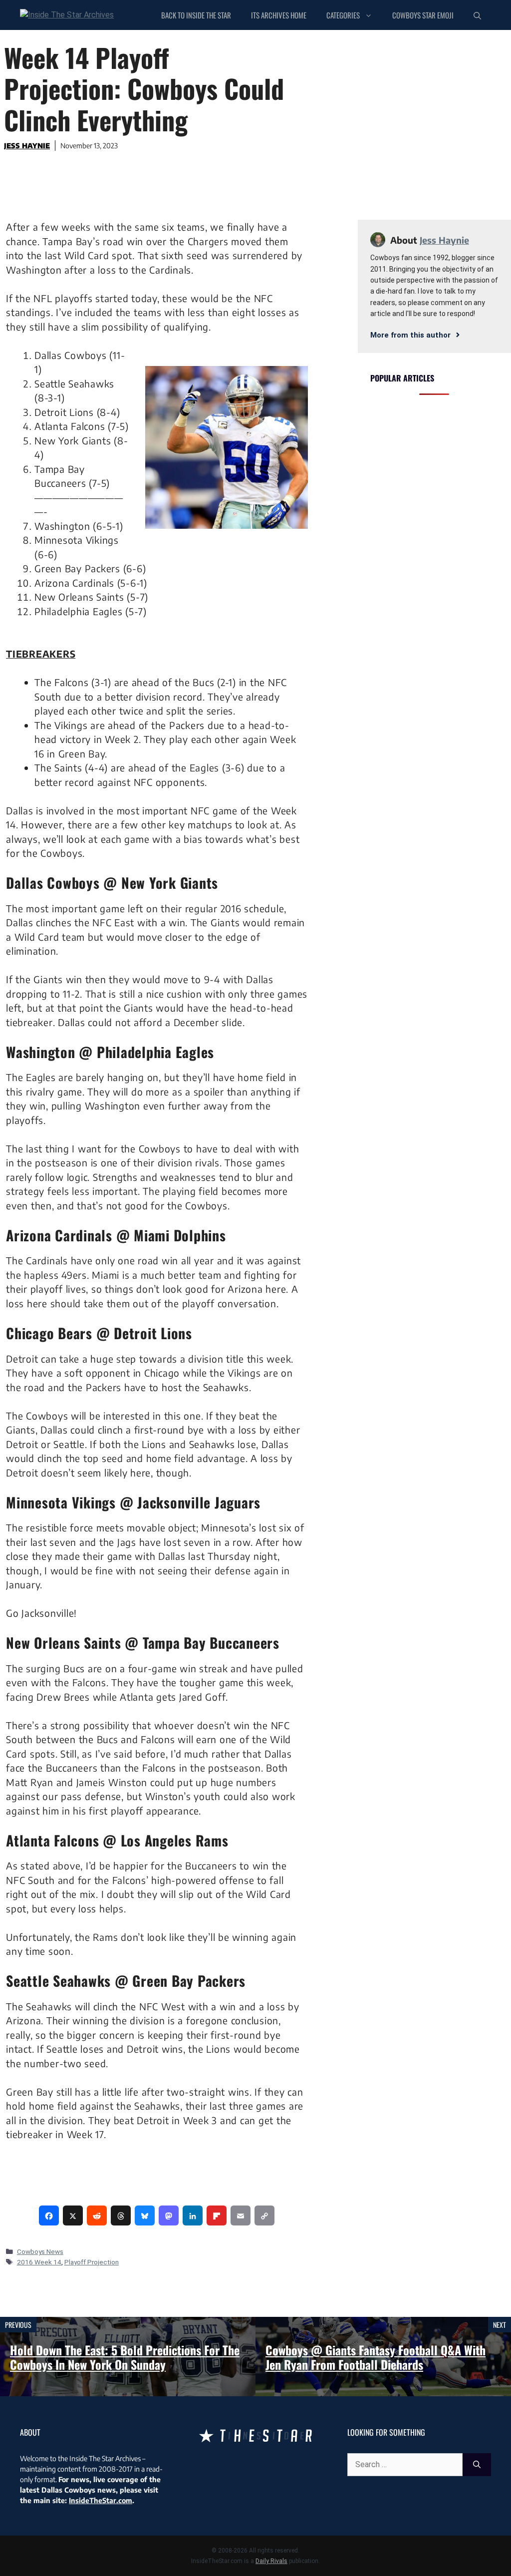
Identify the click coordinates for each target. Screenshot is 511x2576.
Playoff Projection (92, 2262)
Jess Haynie (27, 146)
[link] (49, 2215)
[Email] (241, 2215)
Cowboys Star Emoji (423, 15)
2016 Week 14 (39, 2262)
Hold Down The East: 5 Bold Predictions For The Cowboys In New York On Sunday (125, 2357)
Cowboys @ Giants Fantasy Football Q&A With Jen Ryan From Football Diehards (376, 2357)
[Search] (477, 2465)
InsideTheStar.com (101, 2500)
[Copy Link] (264, 2215)
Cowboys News (40, 2251)
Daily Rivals (271, 2561)
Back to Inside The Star (196, 15)
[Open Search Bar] (477, 15)
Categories (343, 15)
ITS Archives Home (279, 15)
